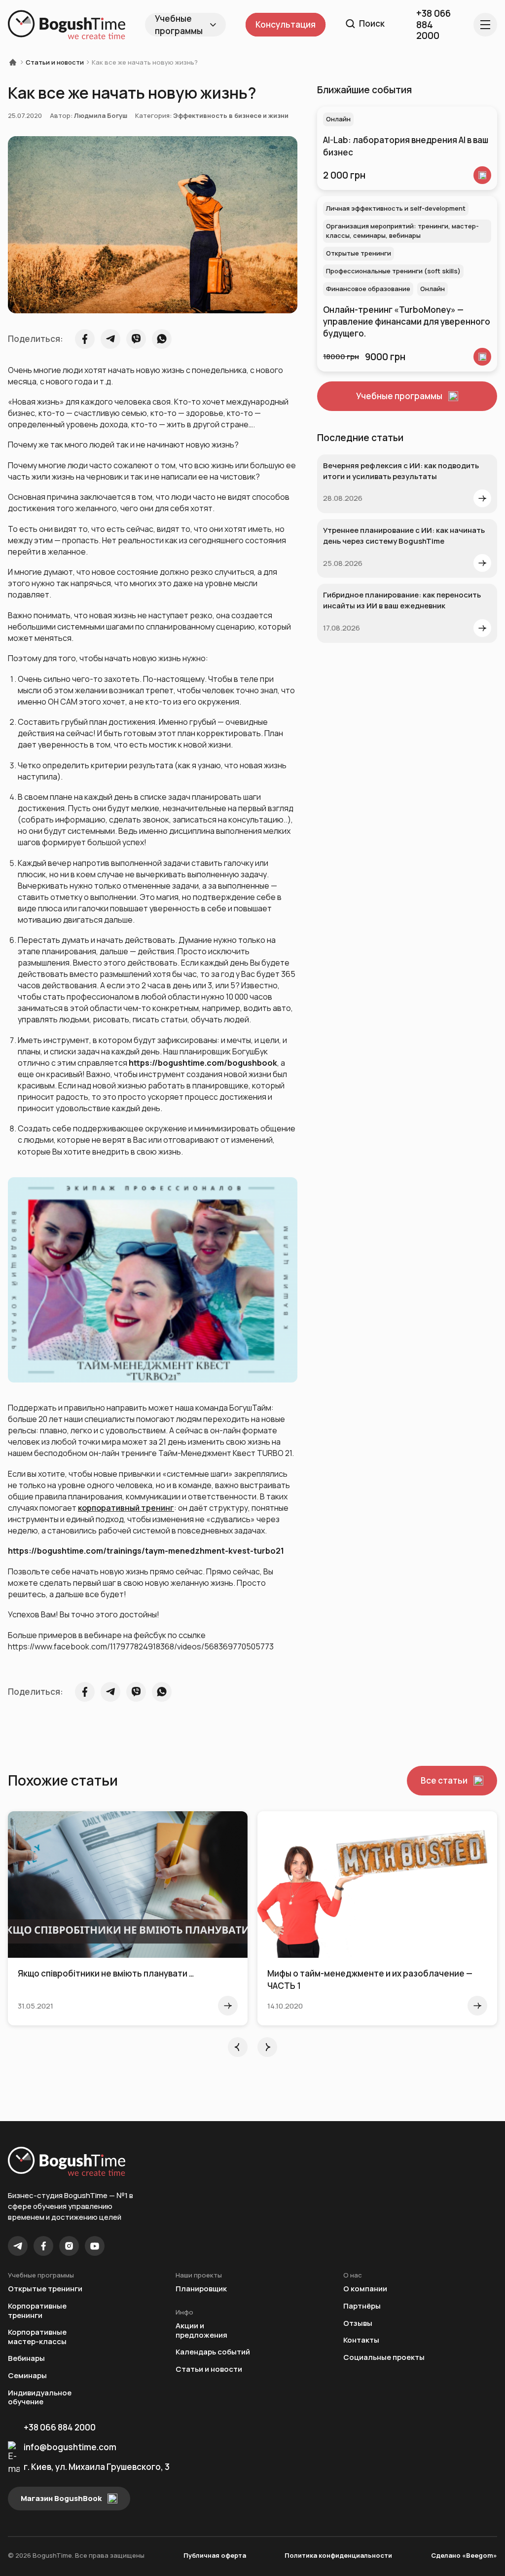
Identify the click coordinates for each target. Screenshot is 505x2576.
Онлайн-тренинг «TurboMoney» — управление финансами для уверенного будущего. (407, 322)
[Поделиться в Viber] (136, 339)
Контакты (361, 2340)
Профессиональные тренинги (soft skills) (393, 271)
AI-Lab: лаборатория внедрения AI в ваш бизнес (406, 146)
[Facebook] (43, 2246)
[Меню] (485, 25)
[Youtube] (95, 2246)
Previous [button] (238, 2047)
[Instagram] (69, 2246)
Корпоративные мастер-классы (37, 2337)
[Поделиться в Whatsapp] (162, 339)
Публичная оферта (215, 2555)
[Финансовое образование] (482, 357)
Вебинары (26, 2359)
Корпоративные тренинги (37, 2311)
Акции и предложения (201, 2331)
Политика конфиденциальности (338, 2555)
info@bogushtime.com (70, 2447)
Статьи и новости (55, 62)
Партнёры (362, 2306)
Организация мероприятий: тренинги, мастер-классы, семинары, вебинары (402, 231)
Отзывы (358, 2324)
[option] (128, 1919)
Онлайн (338, 119)
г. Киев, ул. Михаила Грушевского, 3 (97, 2467)
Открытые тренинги (359, 253)
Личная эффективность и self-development (396, 208)
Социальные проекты (384, 2358)
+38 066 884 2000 (60, 2427)
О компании (365, 2289)
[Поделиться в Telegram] (110, 339)
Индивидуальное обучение (40, 2398)
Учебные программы (179, 25)
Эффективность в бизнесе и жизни (231, 115)
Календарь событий (213, 2352)
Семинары (27, 2376)
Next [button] (267, 2047)
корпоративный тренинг (126, 1508)
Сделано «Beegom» (464, 2555)
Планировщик (201, 2289)
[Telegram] (18, 2246)
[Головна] (16, 62)
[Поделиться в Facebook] (85, 339)
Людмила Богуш (101, 115)
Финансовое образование (368, 289)
